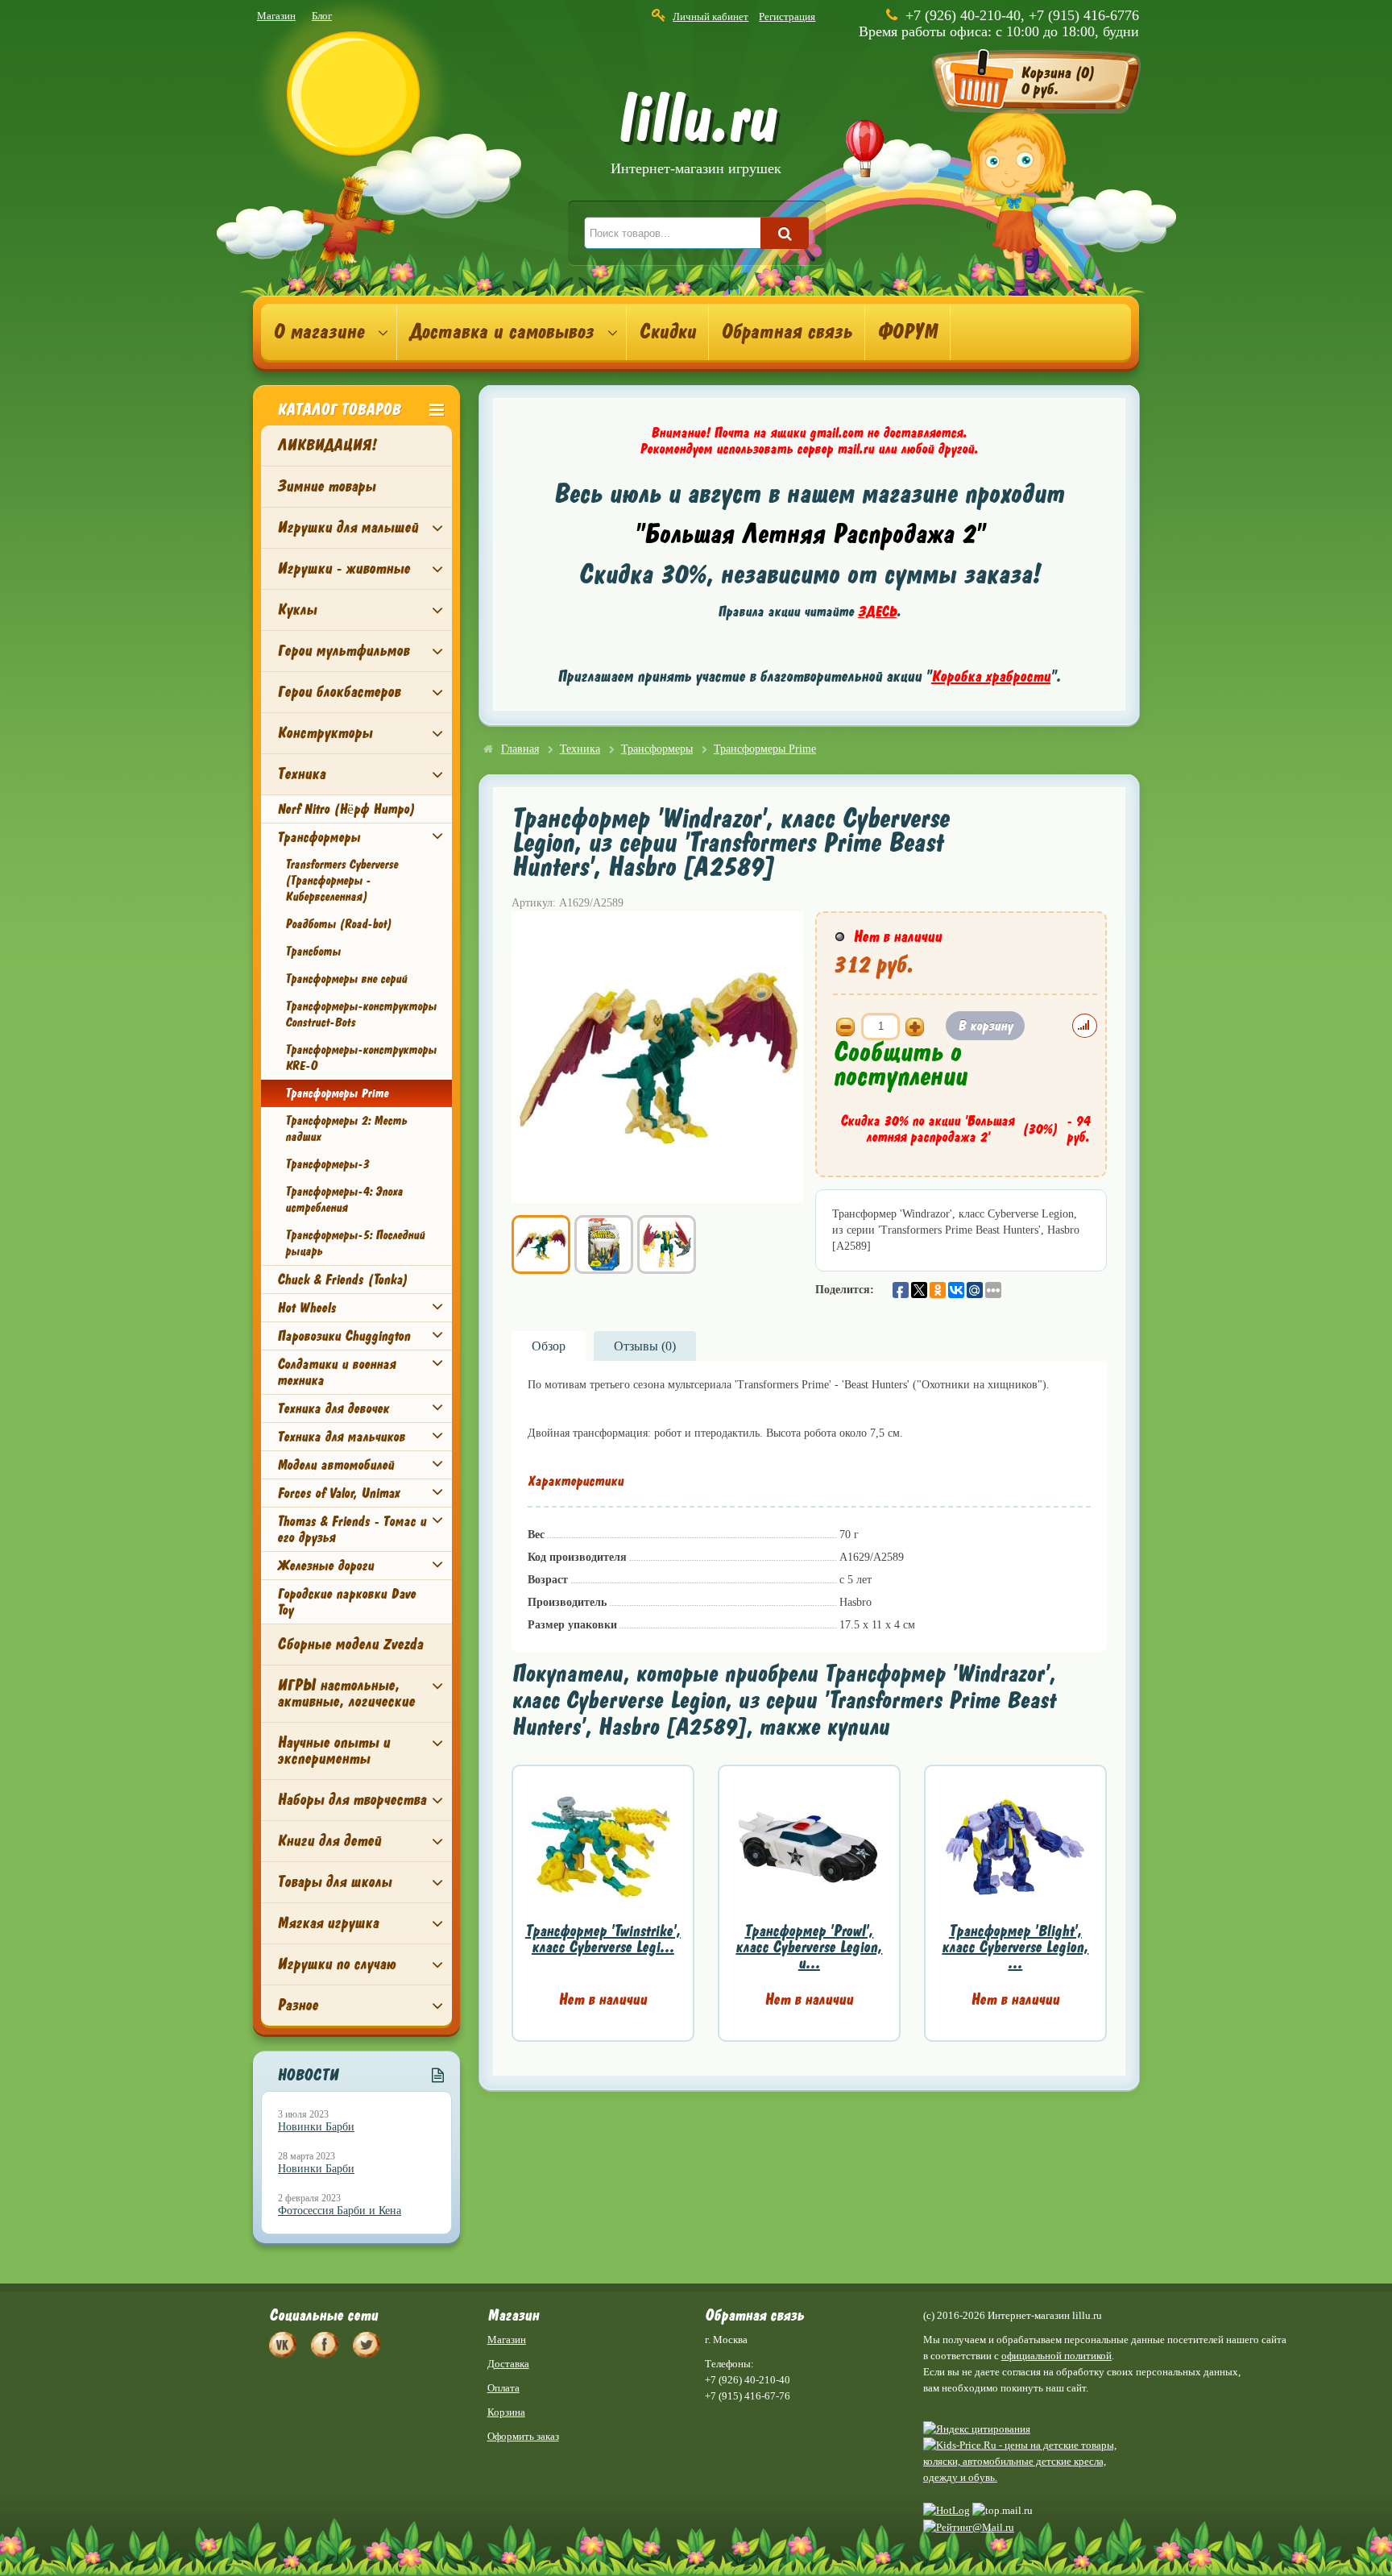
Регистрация (787, 17)
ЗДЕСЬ (877, 612)
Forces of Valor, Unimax (338, 1493)
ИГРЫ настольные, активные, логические (346, 1693)
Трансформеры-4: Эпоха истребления (344, 1200)
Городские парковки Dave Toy (346, 1602)
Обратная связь (787, 332)
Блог (322, 16)
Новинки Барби (316, 2127)
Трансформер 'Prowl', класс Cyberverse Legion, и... (809, 1947)
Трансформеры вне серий (346, 979)
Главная (520, 749)
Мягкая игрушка (328, 1923)
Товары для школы (334, 1882)
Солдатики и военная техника (336, 1372)
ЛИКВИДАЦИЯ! (327, 445)
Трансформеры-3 (327, 1164)
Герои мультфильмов (343, 651)
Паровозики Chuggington (344, 1336)
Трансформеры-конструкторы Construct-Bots (361, 1014)
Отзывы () (645, 1346)
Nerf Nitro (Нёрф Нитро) (346, 809)
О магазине (319, 332)
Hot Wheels (307, 1308)
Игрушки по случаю (336, 1964)
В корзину (985, 1026)
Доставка (508, 2364)
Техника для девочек (333, 1408)
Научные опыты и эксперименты (333, 1751)
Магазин (276, 16)
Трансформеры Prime (337, 1093)
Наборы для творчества (352, 1800)
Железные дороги (325, 1566)
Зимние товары (326, 486)
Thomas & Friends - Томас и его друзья (352, 1529)
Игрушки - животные (344, 568)
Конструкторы (325, 733)
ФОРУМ (907, 332)
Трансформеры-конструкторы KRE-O (361, 1058)
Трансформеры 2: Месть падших (346, 1129)
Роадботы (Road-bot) (338, 924)
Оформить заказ (523, 2436)
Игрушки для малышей (348, 527)
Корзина (506, 2412)
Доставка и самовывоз (501, 332)
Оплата (503, 2388)
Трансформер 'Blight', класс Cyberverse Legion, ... (1015, 1947)
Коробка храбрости (991, 676)
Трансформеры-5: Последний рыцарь (355, 1243)
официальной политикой (1056, 2356)
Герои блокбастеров (339, 692)
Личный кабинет (710, 17)
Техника (301, 774)
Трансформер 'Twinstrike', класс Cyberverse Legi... (603, 1939)
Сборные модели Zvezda (350, 1644)
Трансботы (313, 952)
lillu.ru (696, 136)
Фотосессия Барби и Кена (340, 2211)
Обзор (549, 1346)
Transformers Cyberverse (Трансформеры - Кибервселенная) (342, 881)
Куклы (297, 610)
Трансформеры (319, 837)
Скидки (667, 332)
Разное (298, 2005)
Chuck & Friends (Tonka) (342, 1280)
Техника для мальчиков (341, 1437)
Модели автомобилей (336, 1465)
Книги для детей (329, 1841)
